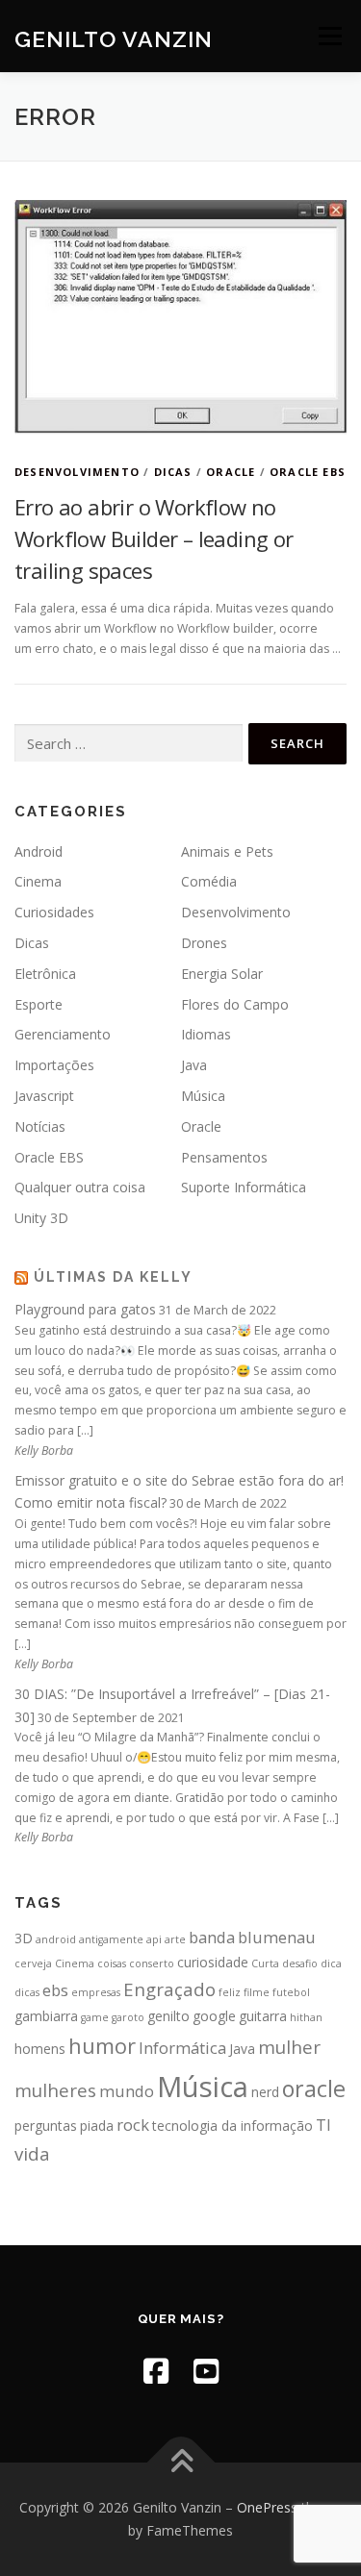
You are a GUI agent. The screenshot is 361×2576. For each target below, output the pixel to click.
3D (24, 1938)
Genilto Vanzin (114, 38)
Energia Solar (222, 974)
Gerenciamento (63, 1034)
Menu (329, 36)
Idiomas (206, 1034)
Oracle (231, 472)
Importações (54, 1065)
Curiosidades (54, 912)
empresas (96, 1992)
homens (40, 2049)
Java (194, 1065)
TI (323, 2125)
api (154, 1939)
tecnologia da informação (232, 2126)
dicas (27, 1992)
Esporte (39, 1004)
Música (203, 1096)
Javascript (44, 1096)
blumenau (277, 1937)
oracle (314, 2088)
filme (257, 1992)
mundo (127, 2091)
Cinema (38, 881)
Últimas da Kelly (113, 1277)
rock (133, 2125)
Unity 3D (41, 1218)
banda (212, 1937)
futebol (291, 1992)
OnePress (267, 2507)
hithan (306, 2017)
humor (102, 2046)
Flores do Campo (235, 1004)
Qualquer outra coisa (80, 1187)
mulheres (55, 2090)
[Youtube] (206, 2371)
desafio (300, 1963)
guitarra (263, 2016)
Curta (265, 1963)
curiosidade (213, 1962)
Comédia (209, 881)
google (214, 2016)
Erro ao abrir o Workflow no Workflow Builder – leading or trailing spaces (154, 538)
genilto (168, 2016)
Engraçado (169, 1989)
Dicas (173, 472)
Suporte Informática (244, 1187)
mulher (289, 2047)
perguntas (46, 2126)
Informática (182, 2048)
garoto (128, 2017)
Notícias (40, 1126)
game (95, 2017)
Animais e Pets (227, 851)
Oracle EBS (308, 472)
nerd (265, 2092)
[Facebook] (156, 2371)
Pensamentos (224, 1157)
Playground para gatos (85, 1309)
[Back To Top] (180, 2463)
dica (331, 1963)
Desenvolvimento (77, 472)
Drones (204, 943)
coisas (112, 1963)
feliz (230, 1992)
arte (175, 1939)
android (56, 1939)
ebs (55, 1990)
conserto (152, 1963)
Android (39, 851)
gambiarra (46, 2016)
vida (32, 2153)
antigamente (111, 1939)
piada (97, 2126)
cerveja (33, 1963)
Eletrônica (45, 974)
